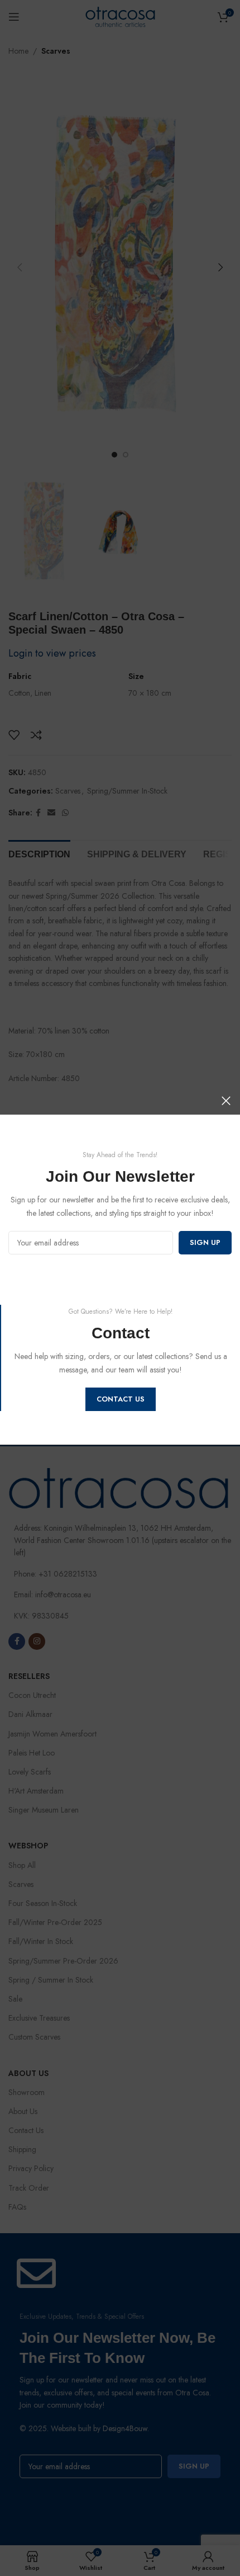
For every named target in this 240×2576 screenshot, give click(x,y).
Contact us (121, 1399)
